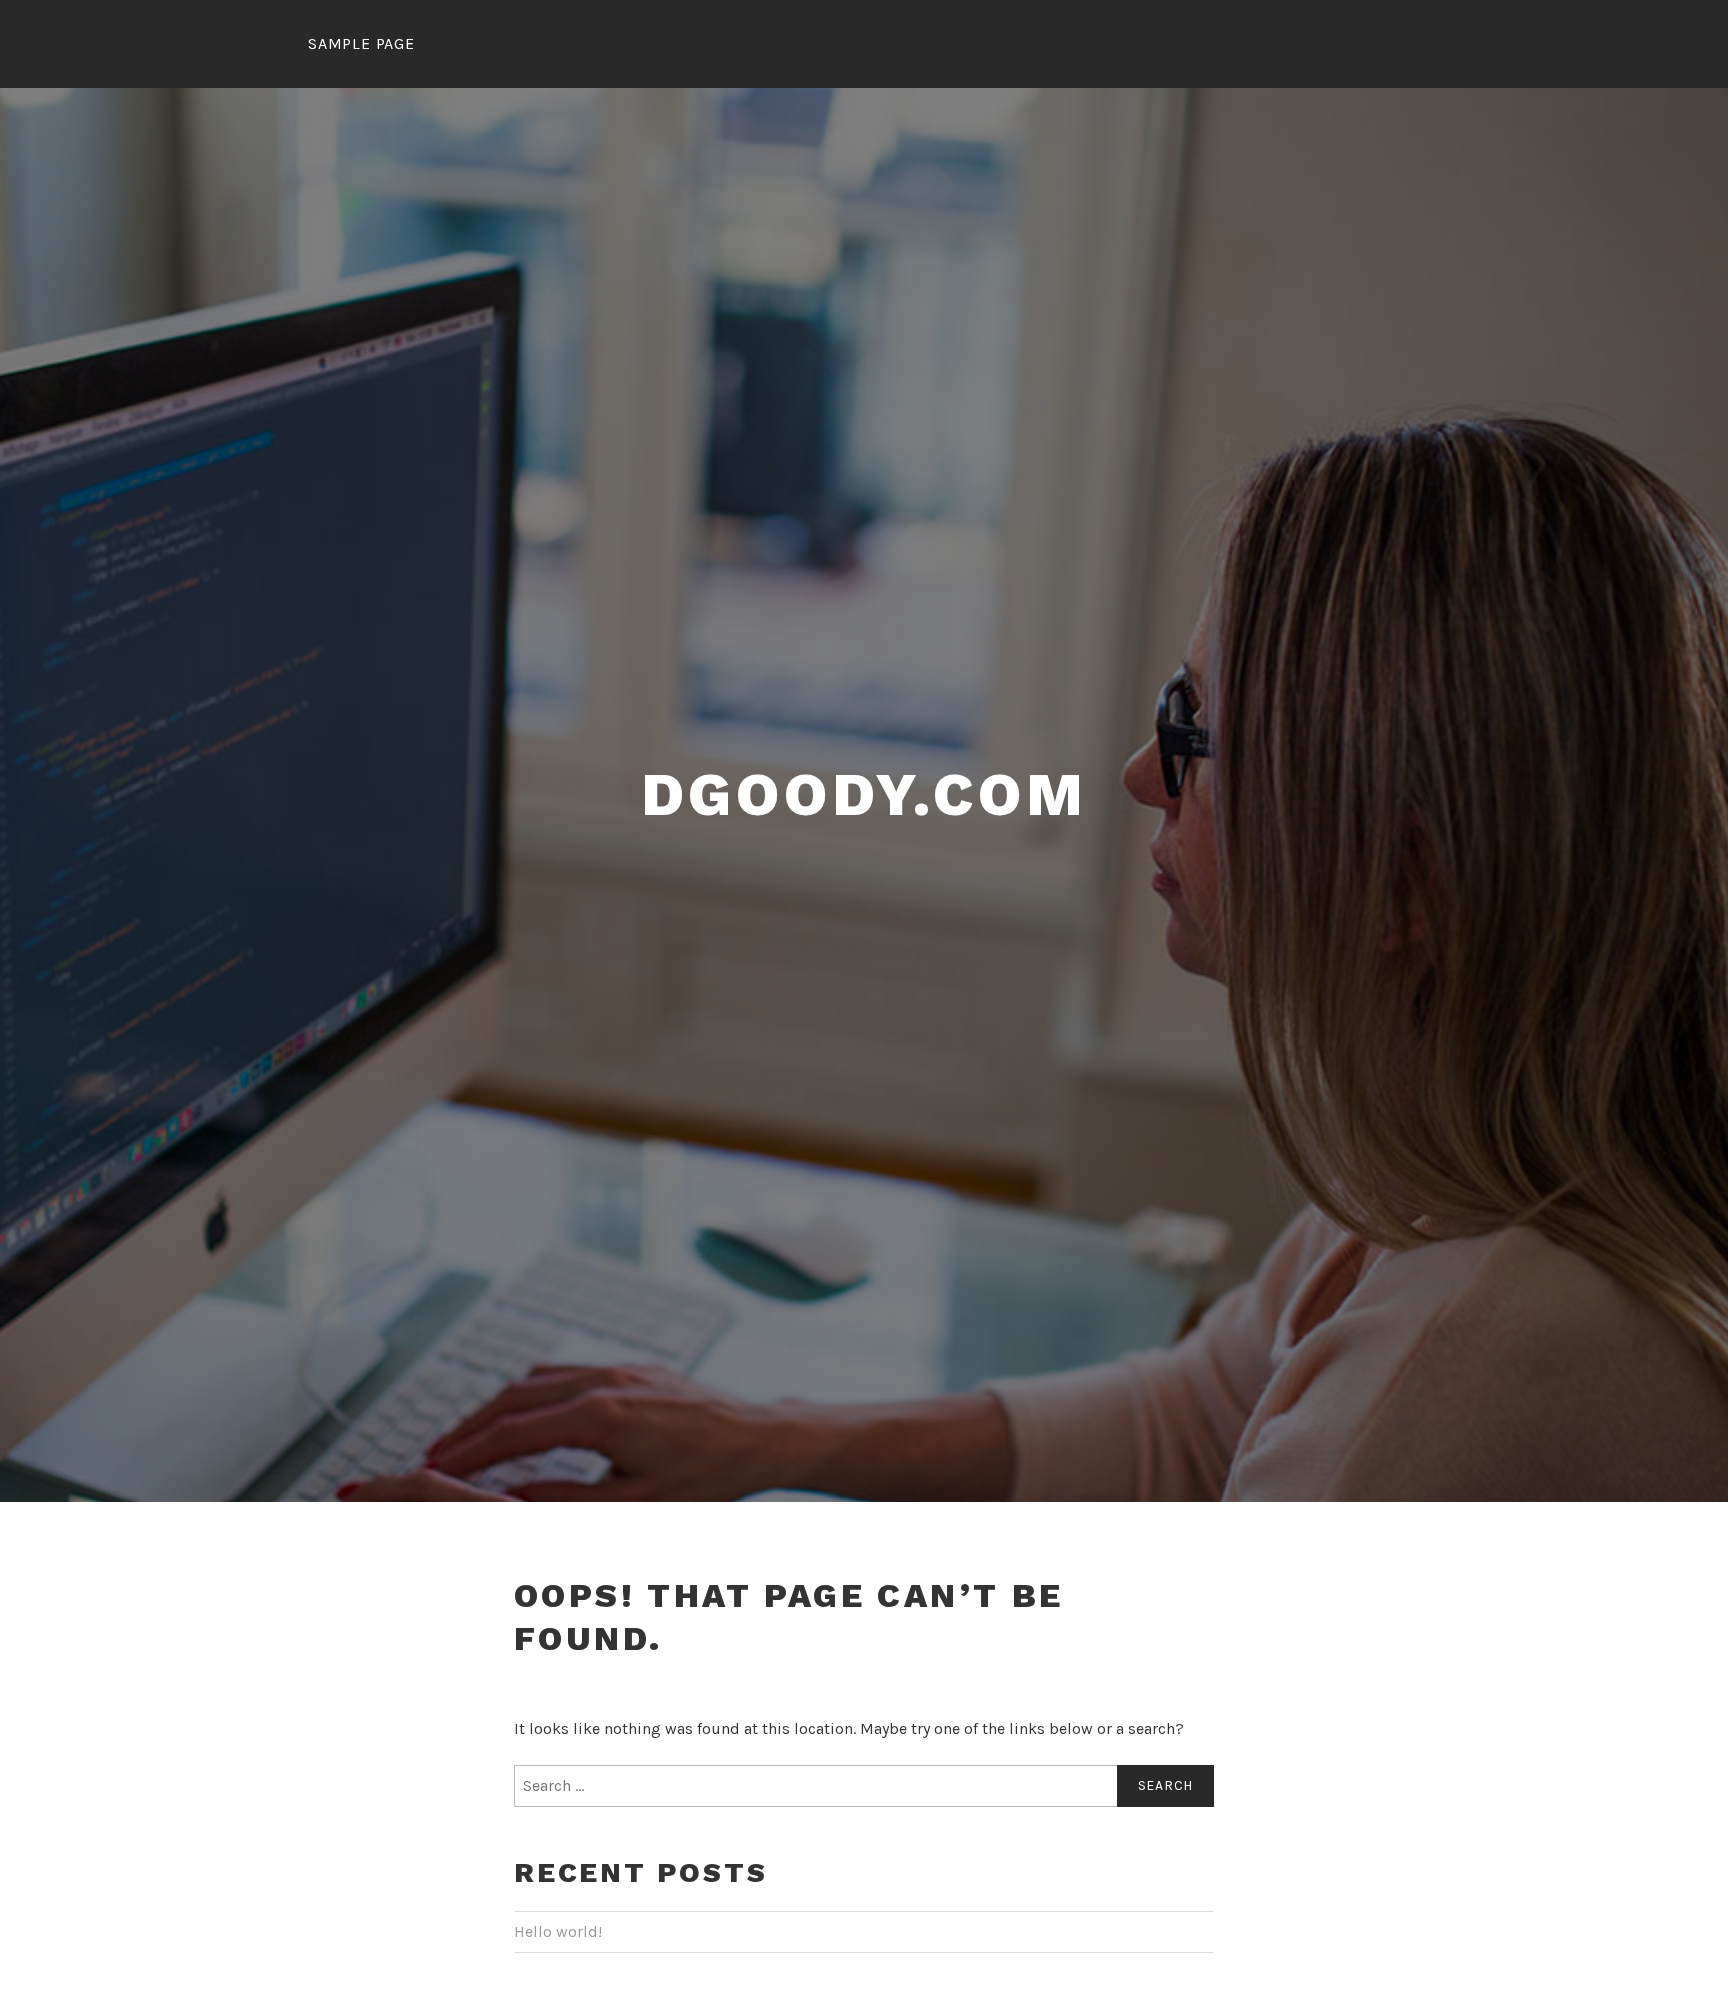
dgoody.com (864, 794)
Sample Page (361, 43)
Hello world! (558, 1931)
